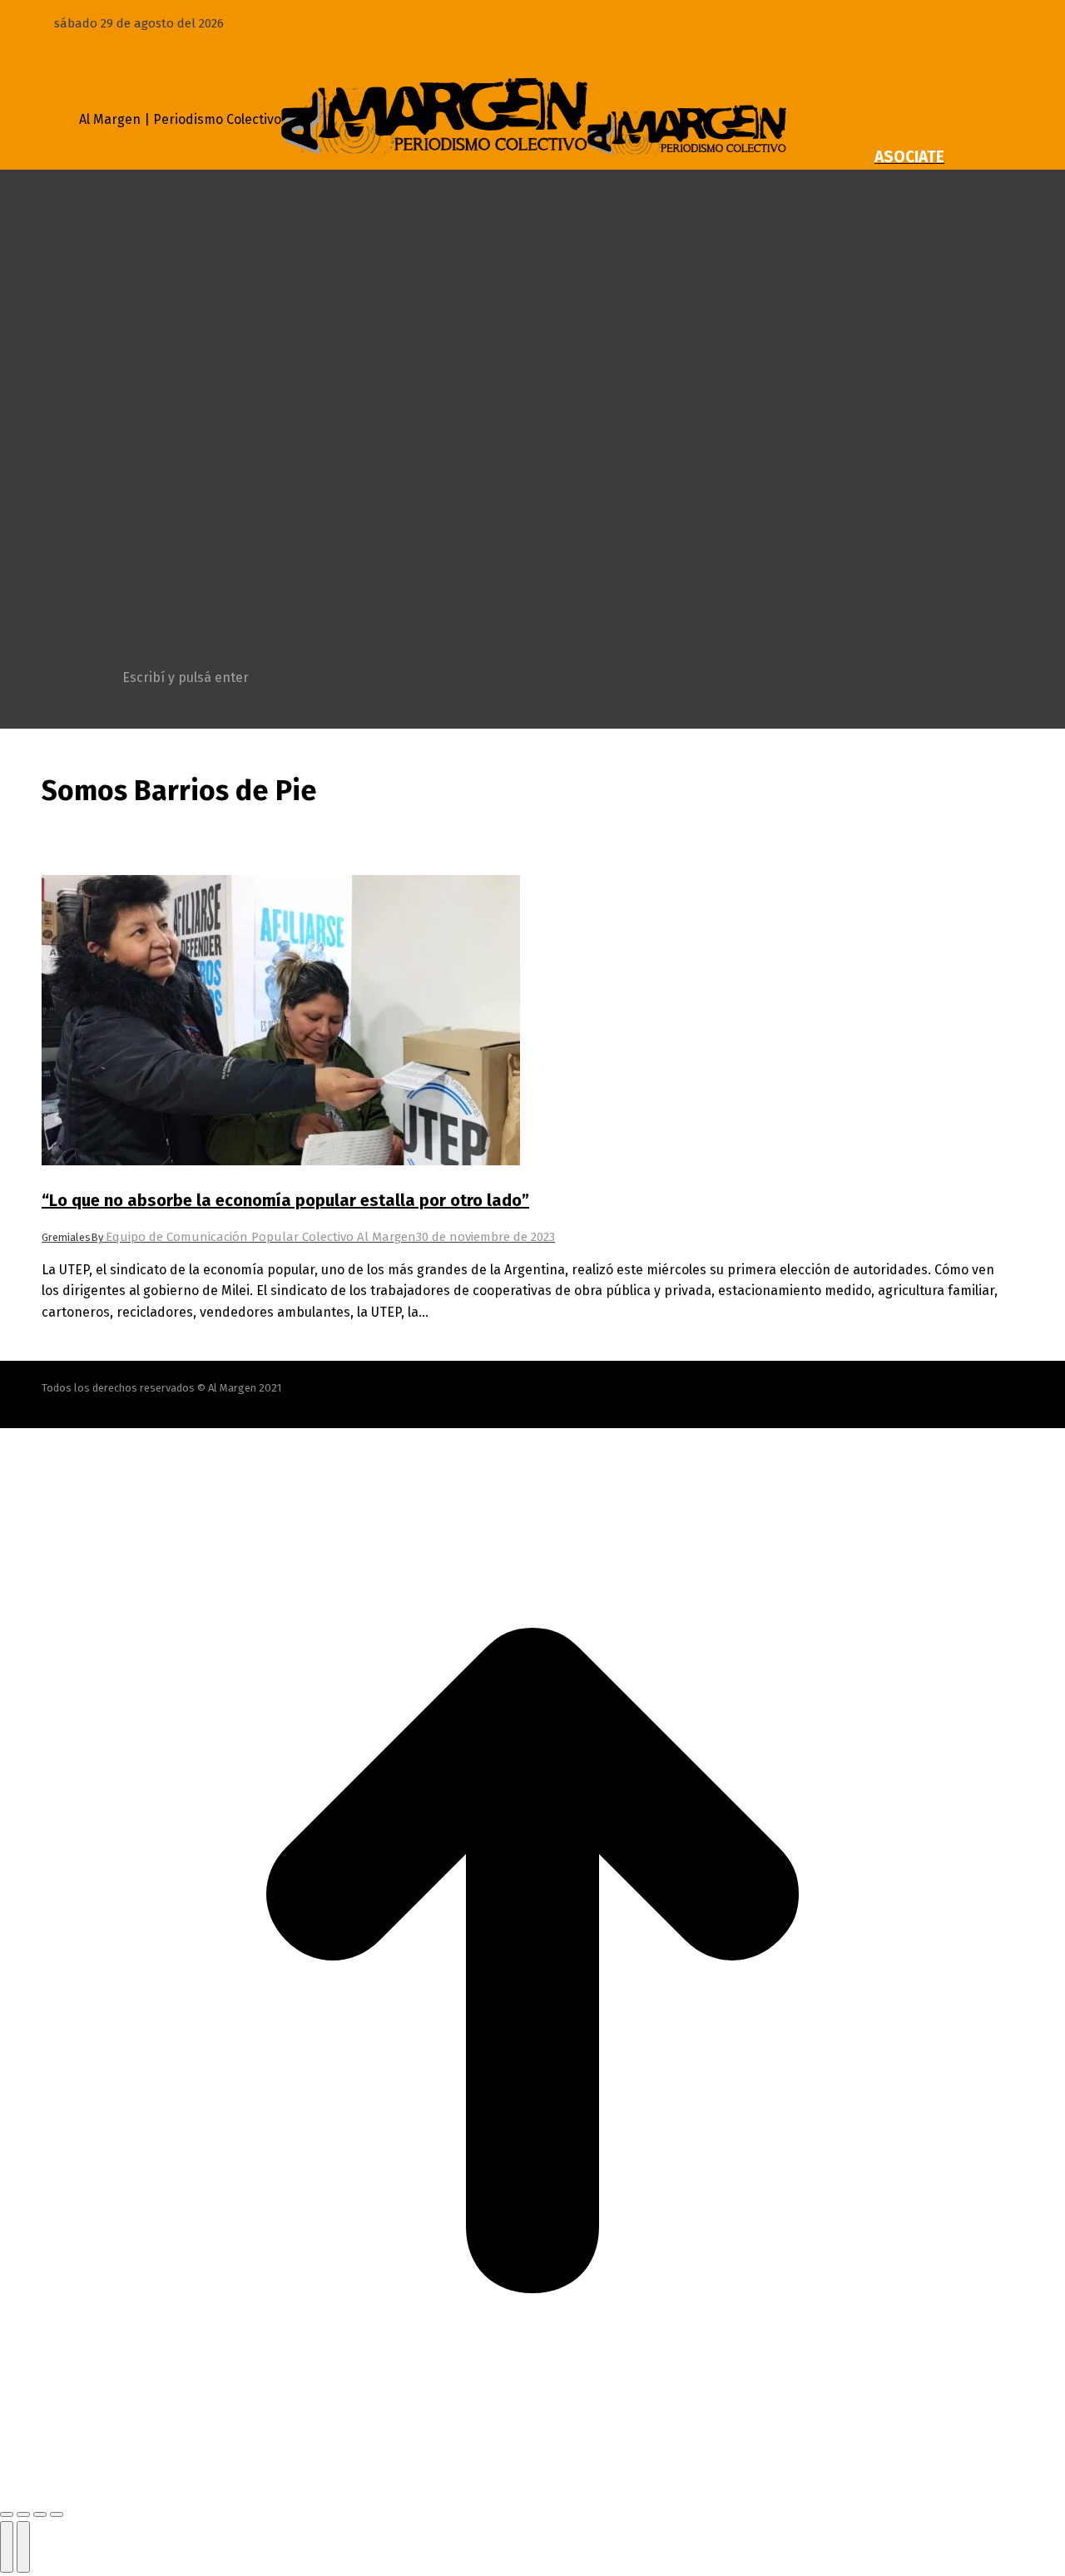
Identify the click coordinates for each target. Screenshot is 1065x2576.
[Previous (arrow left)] (7, 2547)
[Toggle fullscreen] (40, 2514)
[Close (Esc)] (7, 2514)
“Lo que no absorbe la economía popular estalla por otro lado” (285, 1200)
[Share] (23, 2514)
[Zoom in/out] (57, 2514)
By (253, 1237)
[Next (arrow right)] (23, 2547)
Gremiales (66, 1237)
